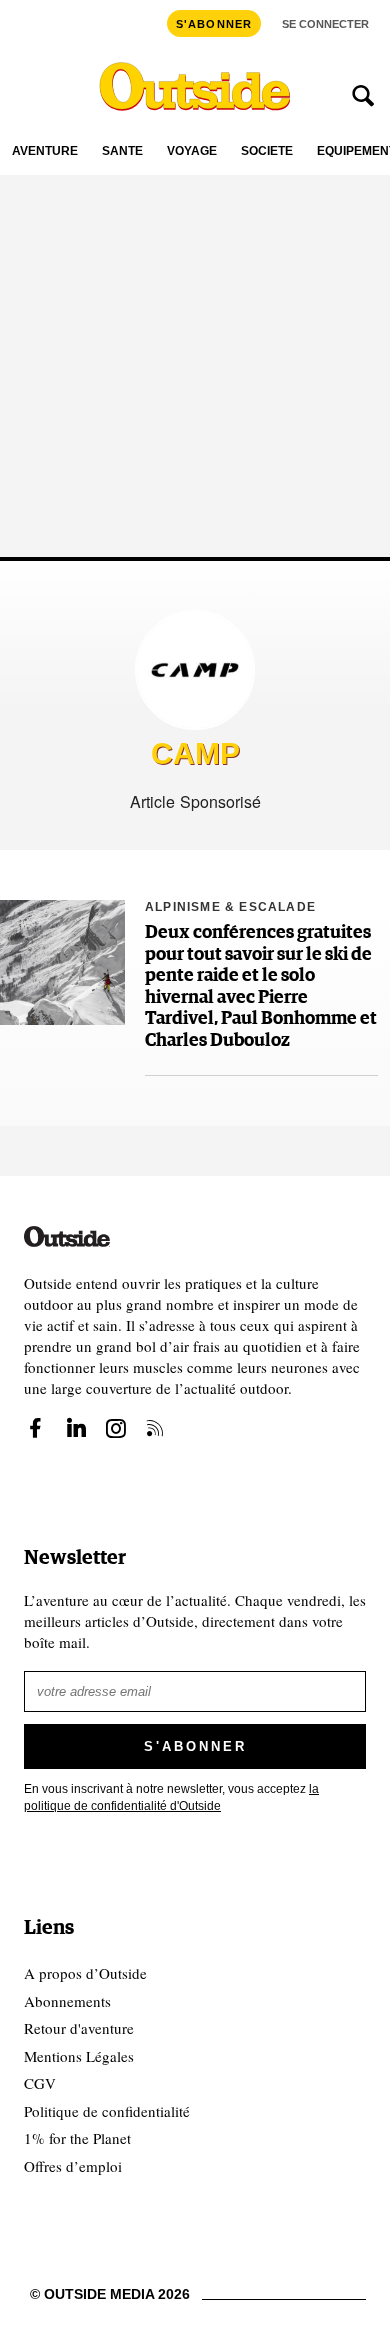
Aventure (45, 151)
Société (267, 151)
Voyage (192, 151)
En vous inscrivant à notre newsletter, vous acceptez (171, 1797)
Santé (122, 151)
